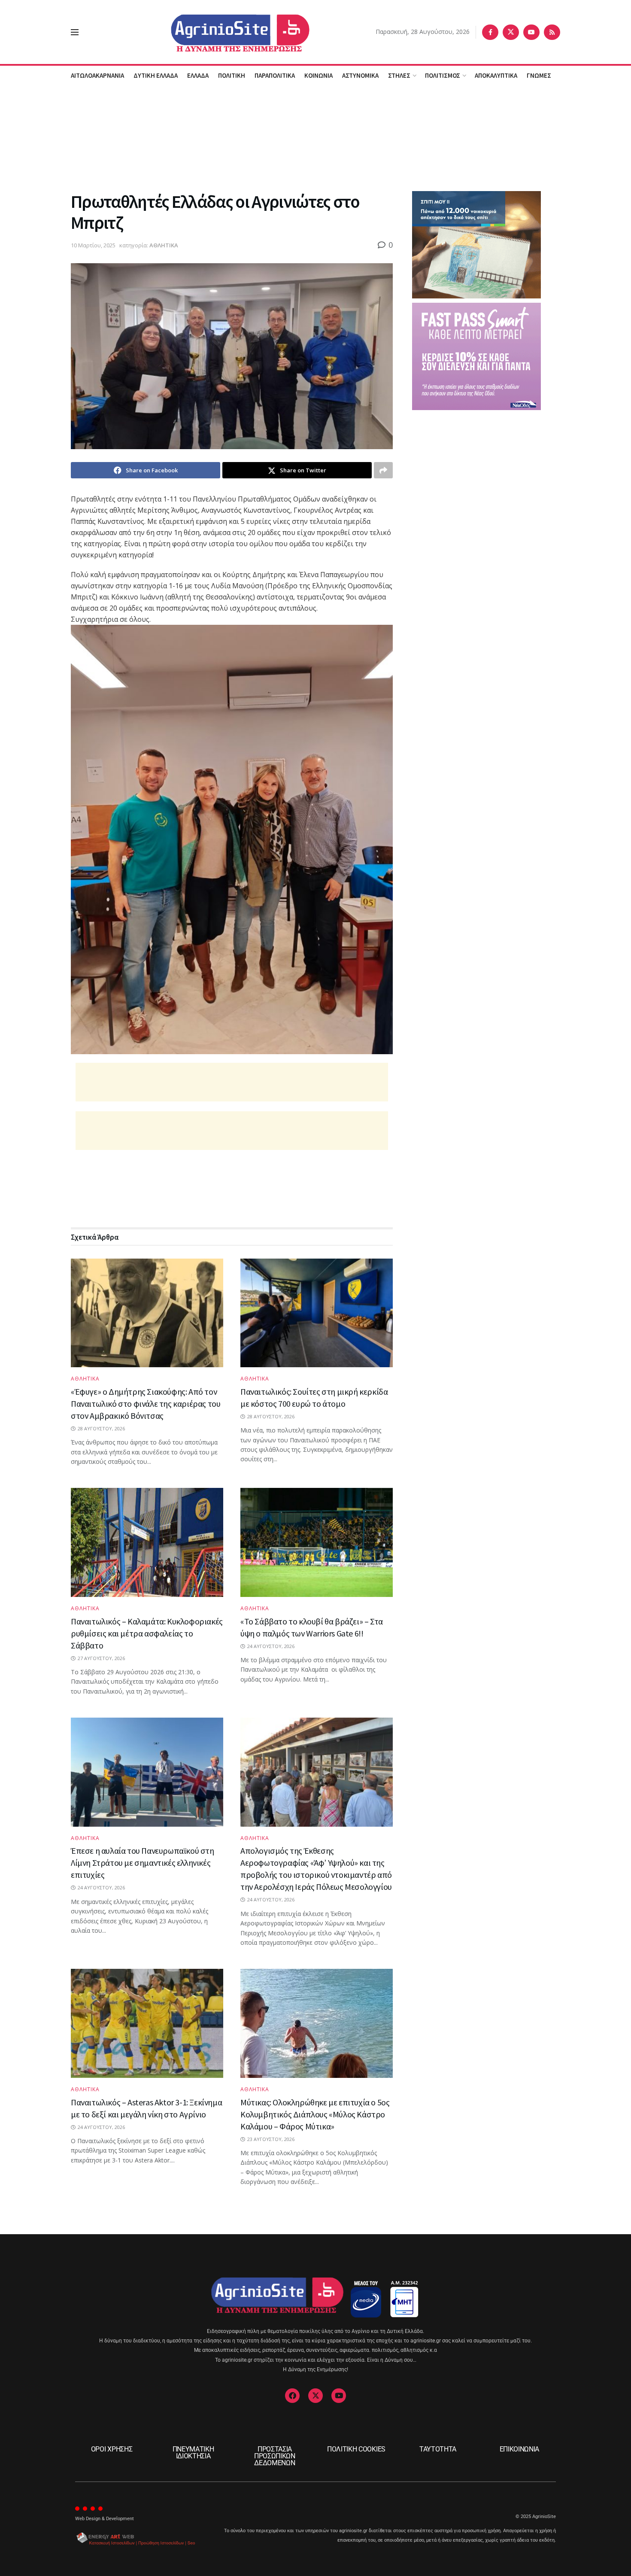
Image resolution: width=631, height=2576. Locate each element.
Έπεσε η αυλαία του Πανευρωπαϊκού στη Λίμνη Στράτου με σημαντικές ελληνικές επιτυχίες (143, 1863)
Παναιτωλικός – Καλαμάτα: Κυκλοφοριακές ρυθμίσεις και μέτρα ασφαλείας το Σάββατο (147, 1633)
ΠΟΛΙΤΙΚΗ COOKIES (356, 2449)
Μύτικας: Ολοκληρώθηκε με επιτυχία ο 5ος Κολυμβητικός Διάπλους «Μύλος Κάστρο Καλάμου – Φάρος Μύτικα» (315, 2114)
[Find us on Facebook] (490, 32)
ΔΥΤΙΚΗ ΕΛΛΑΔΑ (156, 75)
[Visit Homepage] (227, 32)
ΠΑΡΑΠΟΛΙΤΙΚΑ (275, 75)
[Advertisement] (315, 137)
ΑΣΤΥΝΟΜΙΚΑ (360, 75)
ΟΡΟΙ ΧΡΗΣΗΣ (112, 2449)
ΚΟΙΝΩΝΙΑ (319, 75)
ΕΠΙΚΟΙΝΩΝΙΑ (519, 2449)
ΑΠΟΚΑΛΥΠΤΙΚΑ (496, 75)
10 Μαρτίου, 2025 (93, 245)
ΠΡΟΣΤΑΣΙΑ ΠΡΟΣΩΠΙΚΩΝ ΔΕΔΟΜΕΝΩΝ (275, 2456)
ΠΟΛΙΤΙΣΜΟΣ (443, 75)
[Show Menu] (75, 32)
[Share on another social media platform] (383, 470)
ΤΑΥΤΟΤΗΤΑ (438, 2449)
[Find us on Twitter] (511, 32)
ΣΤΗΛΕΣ (399, 75)
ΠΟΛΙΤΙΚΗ (232, 75)
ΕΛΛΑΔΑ (198, 75)
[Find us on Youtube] (531, 32)
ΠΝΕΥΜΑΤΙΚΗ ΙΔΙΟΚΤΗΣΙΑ (193, 2453)
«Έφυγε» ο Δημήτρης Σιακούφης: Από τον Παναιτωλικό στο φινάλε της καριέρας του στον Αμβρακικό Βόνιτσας (146, 1404)
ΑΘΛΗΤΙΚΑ (164, 245)
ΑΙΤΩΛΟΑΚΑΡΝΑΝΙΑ (97, 75)
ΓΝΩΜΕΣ (539, 75)
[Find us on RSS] (552, 32)
